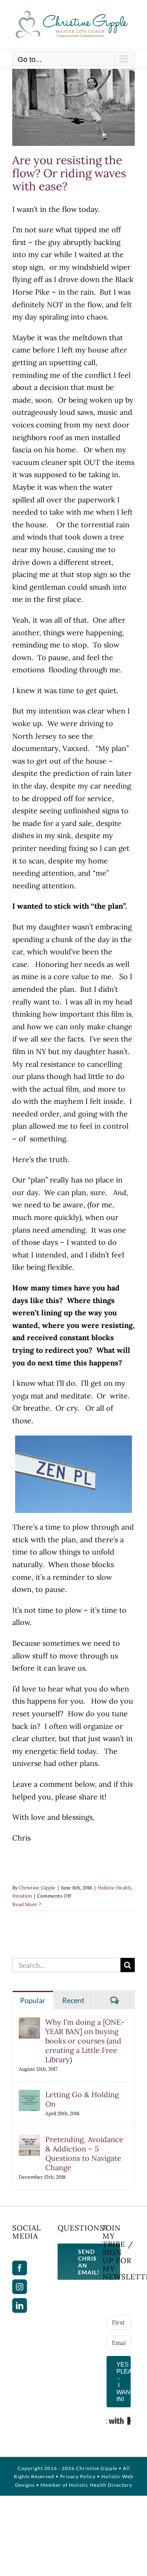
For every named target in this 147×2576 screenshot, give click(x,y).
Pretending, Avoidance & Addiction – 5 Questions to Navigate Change (84, 2153)
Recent (73, 2000)
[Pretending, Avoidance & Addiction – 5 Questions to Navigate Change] (29, 2141)
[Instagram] (20, 2287)
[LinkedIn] (20, 2305)
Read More (25, 1904)
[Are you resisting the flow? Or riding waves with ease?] (73, 107)
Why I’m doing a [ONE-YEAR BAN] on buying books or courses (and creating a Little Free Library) (85, 2041)
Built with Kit (119, 2421)
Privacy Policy (78, 2476)
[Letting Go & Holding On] (29, 2096)
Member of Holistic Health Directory (86, 2485)
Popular (33, 2000)
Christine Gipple (37, 1888)
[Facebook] (20, 2268)
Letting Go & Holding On (82, 2099)
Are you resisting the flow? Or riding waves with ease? (69, 173)
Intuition (22, 1896)
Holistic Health (114, 1888)
